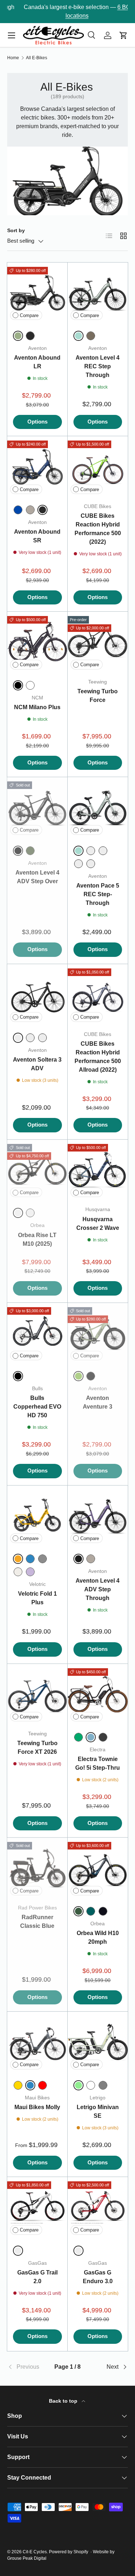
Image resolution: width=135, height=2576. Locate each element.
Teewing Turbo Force (98, 696)
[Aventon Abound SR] (37, 467)
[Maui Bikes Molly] (37, 2042)
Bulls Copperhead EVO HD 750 (37, 1407)
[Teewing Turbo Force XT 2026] (37, 1694)
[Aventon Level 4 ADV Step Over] (37, 807)
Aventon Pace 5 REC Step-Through (98, 894)
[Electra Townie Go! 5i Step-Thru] (98, 1694)
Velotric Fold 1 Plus (37, 1598)
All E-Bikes (37, 58)
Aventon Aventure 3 (98, 1402)
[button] (123, 35)
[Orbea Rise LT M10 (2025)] (37, 1170)
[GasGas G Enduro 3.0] (98, 2207)
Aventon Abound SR (37, 536)
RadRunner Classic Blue (37, 1922)
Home (13, 58)
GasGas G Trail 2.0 (37, 2277)
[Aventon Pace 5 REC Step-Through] (98, 807)
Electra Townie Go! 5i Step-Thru (98, 1763)
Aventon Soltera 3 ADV (37, 1064)
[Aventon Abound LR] (37, 293)
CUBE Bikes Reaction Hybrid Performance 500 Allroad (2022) (98, 1057)
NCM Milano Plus (37, 707)
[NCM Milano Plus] (37, 642)
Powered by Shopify (69, 2552)
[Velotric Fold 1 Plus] (37, 1516)
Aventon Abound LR (37, 362)
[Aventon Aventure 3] (98, 1333)
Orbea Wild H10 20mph (98, 1937)
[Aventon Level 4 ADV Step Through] (98, 1516)
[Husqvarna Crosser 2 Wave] (98, 1170)
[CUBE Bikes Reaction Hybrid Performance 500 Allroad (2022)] (98, 994)
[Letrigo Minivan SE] (98, 2042)
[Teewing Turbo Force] (98, 642)
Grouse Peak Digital (27, 2558)
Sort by (16, 230)
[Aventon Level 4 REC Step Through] (98, 293)
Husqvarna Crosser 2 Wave (98, 1224)
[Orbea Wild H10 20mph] (98, 1868)
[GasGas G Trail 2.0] (37, 2207)
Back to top (64, 2401)
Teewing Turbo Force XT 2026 (37, 1747)
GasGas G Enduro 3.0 (98, 2277)
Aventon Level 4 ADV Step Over (37, 877)
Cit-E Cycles (35, 2552)
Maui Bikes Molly (37, 2107)
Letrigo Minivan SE (98, 2111)
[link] (27, 2367)
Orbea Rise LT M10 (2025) (37, 1239)
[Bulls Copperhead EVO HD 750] (37, 1333)
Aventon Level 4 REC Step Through (98, 366)
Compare (29, 315)
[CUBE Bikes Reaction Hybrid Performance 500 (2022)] (98, 467)
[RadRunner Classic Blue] (37, 1868)
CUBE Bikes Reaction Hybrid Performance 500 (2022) (98, 529)
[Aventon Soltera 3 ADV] (37, 994)
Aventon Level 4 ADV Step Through (98, 1589)
